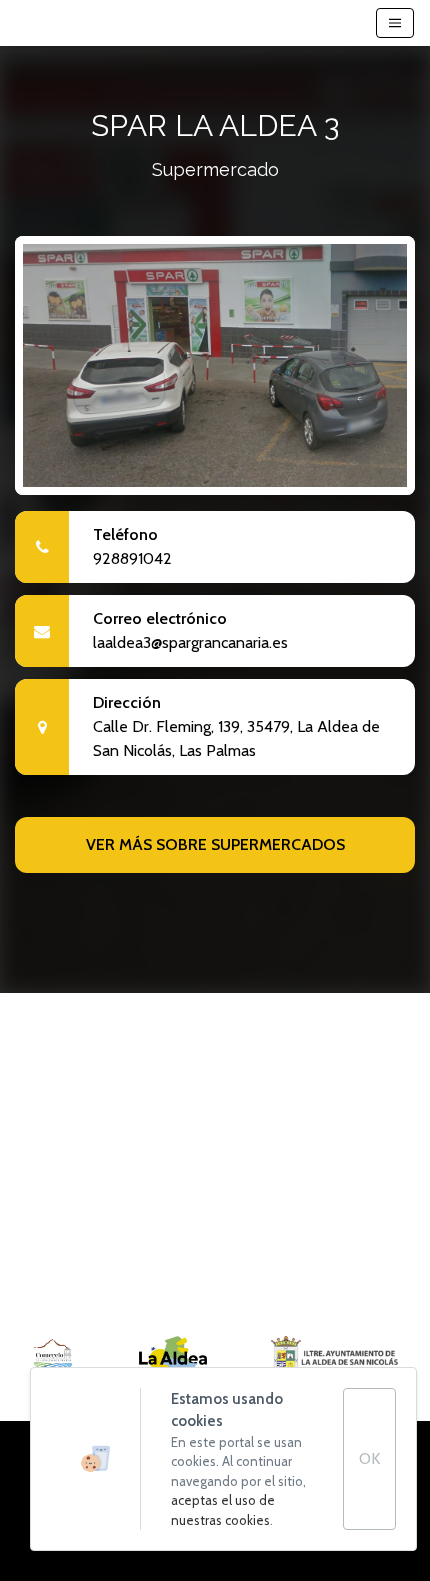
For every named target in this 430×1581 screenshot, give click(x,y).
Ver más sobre (215, 844)
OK (369, 1458)
